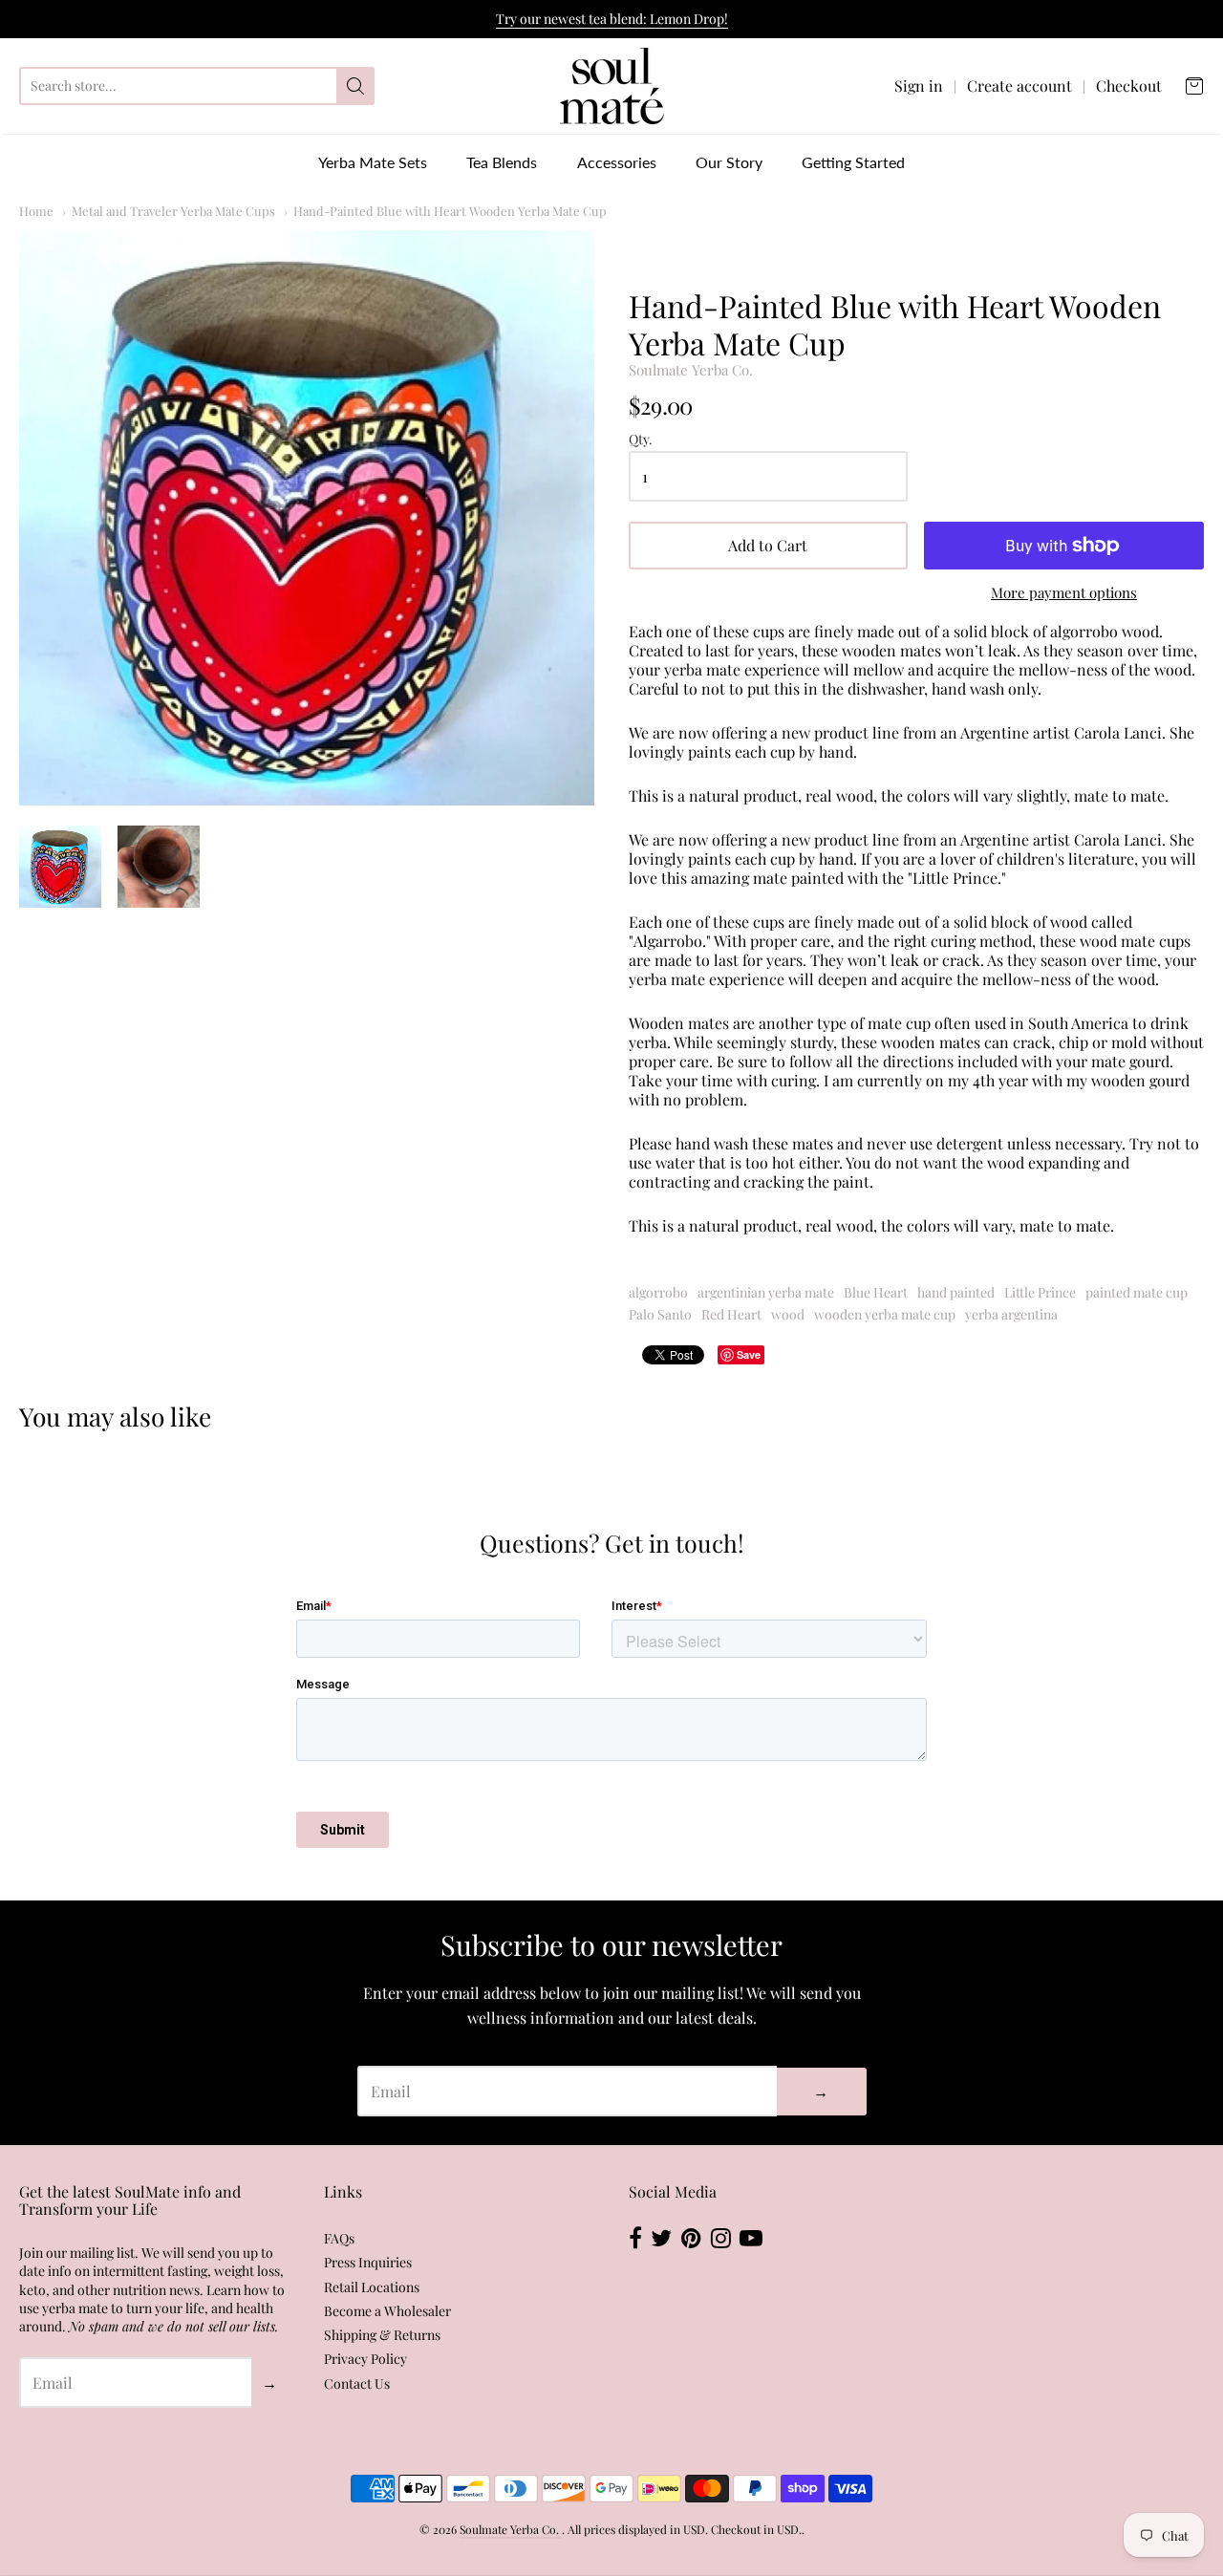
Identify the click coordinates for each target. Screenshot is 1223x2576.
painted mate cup (1137, 1292)
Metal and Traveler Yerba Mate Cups (173, 211)
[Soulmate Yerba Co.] (612, 86)
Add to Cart (768, 545)
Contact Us (357, 2383)
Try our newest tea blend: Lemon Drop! (612, 19)
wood (788, 1314)
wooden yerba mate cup (885, 1314)
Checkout (1129, 86)
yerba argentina (1011, 1314)
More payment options (1064, 593)
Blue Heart (876, 1292)
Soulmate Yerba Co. (691, 370)
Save (749, 1354)
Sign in (919, 86)
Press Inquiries (368, 2262)
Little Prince (1040, 1292)
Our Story (729, 162)
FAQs (339, 2238)
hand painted (956, 1292)
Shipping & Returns (382, 2335)
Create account (1019, 86)
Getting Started (853, 162)
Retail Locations (372, 2287)
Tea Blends (502, 162)
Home (36, 211)
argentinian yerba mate (766, 1292)
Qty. (641, 440)
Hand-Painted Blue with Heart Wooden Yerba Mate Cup (450, 211)
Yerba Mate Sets (373, 162)
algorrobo (658, 1292)
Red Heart (731, 1314)
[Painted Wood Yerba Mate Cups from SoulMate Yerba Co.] (307, 518)
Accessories (617, 162)
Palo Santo (660, 1314)
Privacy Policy (365, 2359)
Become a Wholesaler (387, 2311)
